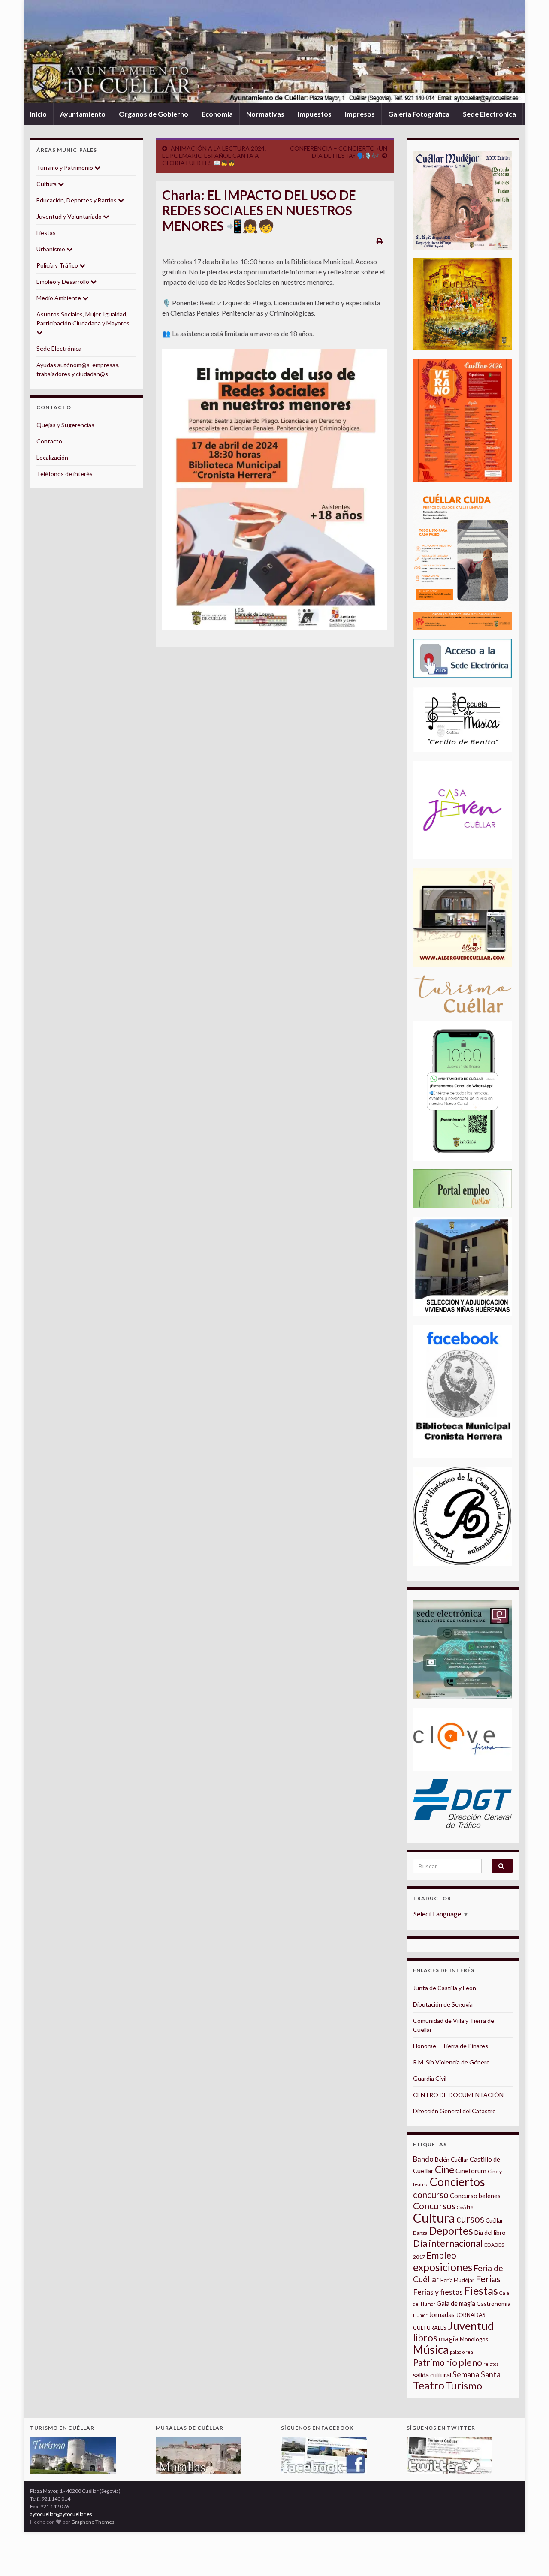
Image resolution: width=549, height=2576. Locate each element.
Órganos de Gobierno (154, 114)
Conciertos (457, 2182)
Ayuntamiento (83, 114)
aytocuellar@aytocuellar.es (61, 2514)
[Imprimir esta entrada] (380, 241)
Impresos (360, 114)
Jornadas (442, 2314)
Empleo (441, 2255)
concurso (431, 2195)
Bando (423, 2159)
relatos (491, 2364)
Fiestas (46, 233)
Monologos (474, 2339)
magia (449, 2339)
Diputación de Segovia (443, 2004)
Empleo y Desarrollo (63, 282)
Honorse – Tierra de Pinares (451, 2046)
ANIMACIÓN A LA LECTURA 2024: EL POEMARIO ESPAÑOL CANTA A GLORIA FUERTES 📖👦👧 (214, 155)
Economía (217, 114)
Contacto (49, 441)
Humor (420, 2315)
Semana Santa (477, 2374)
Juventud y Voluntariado (70, 216)
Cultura (47, 184)
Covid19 (465, 2207)
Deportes (451, 2231)
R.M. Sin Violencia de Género (451, 2062)
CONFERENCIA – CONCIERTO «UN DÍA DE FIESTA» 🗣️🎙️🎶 (339, 152)
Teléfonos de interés (65, 474)
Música (431, 2350)
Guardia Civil (430, 2078)
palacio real (462, 2352)
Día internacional (448, 2243)
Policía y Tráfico (58, 265)
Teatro (429, 2385)
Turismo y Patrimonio (65, 167)
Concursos (434, 2206)
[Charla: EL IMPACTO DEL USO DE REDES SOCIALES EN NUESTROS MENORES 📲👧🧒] (275, 490)
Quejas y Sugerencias (65, 425)
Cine (445, 2170)
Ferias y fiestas (438, 2292)
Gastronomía (493, 2304)
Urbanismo (51, 249)
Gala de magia (456, 2303)
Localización (52, 457)
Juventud (471, 2326)
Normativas (265, 114)
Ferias (488, 2279)
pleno (470, 2362)
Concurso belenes (475, 2196)
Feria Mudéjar (457, 2280)
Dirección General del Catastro (454, 2111)
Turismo (464, 2386)
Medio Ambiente (59, 298)
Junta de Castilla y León (445, 1988)
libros (425, 2338)
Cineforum (471, 2171)
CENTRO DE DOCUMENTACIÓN (458, 2095)
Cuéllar (494, 2220)
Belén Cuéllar (452, 2160)
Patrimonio (435, 2362)
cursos (470, 2219)
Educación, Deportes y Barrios (77, 200)
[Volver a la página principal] (274, 52)
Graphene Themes (93, 2522)
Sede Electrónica (489, 114)
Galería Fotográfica (419, 114)
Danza (420, 2233)
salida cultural (432, 2375)
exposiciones (443, 2267)
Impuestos (315, 114)
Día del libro (490, 2232)
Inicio (38, 114)
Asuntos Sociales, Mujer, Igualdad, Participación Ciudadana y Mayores (83, 319)
